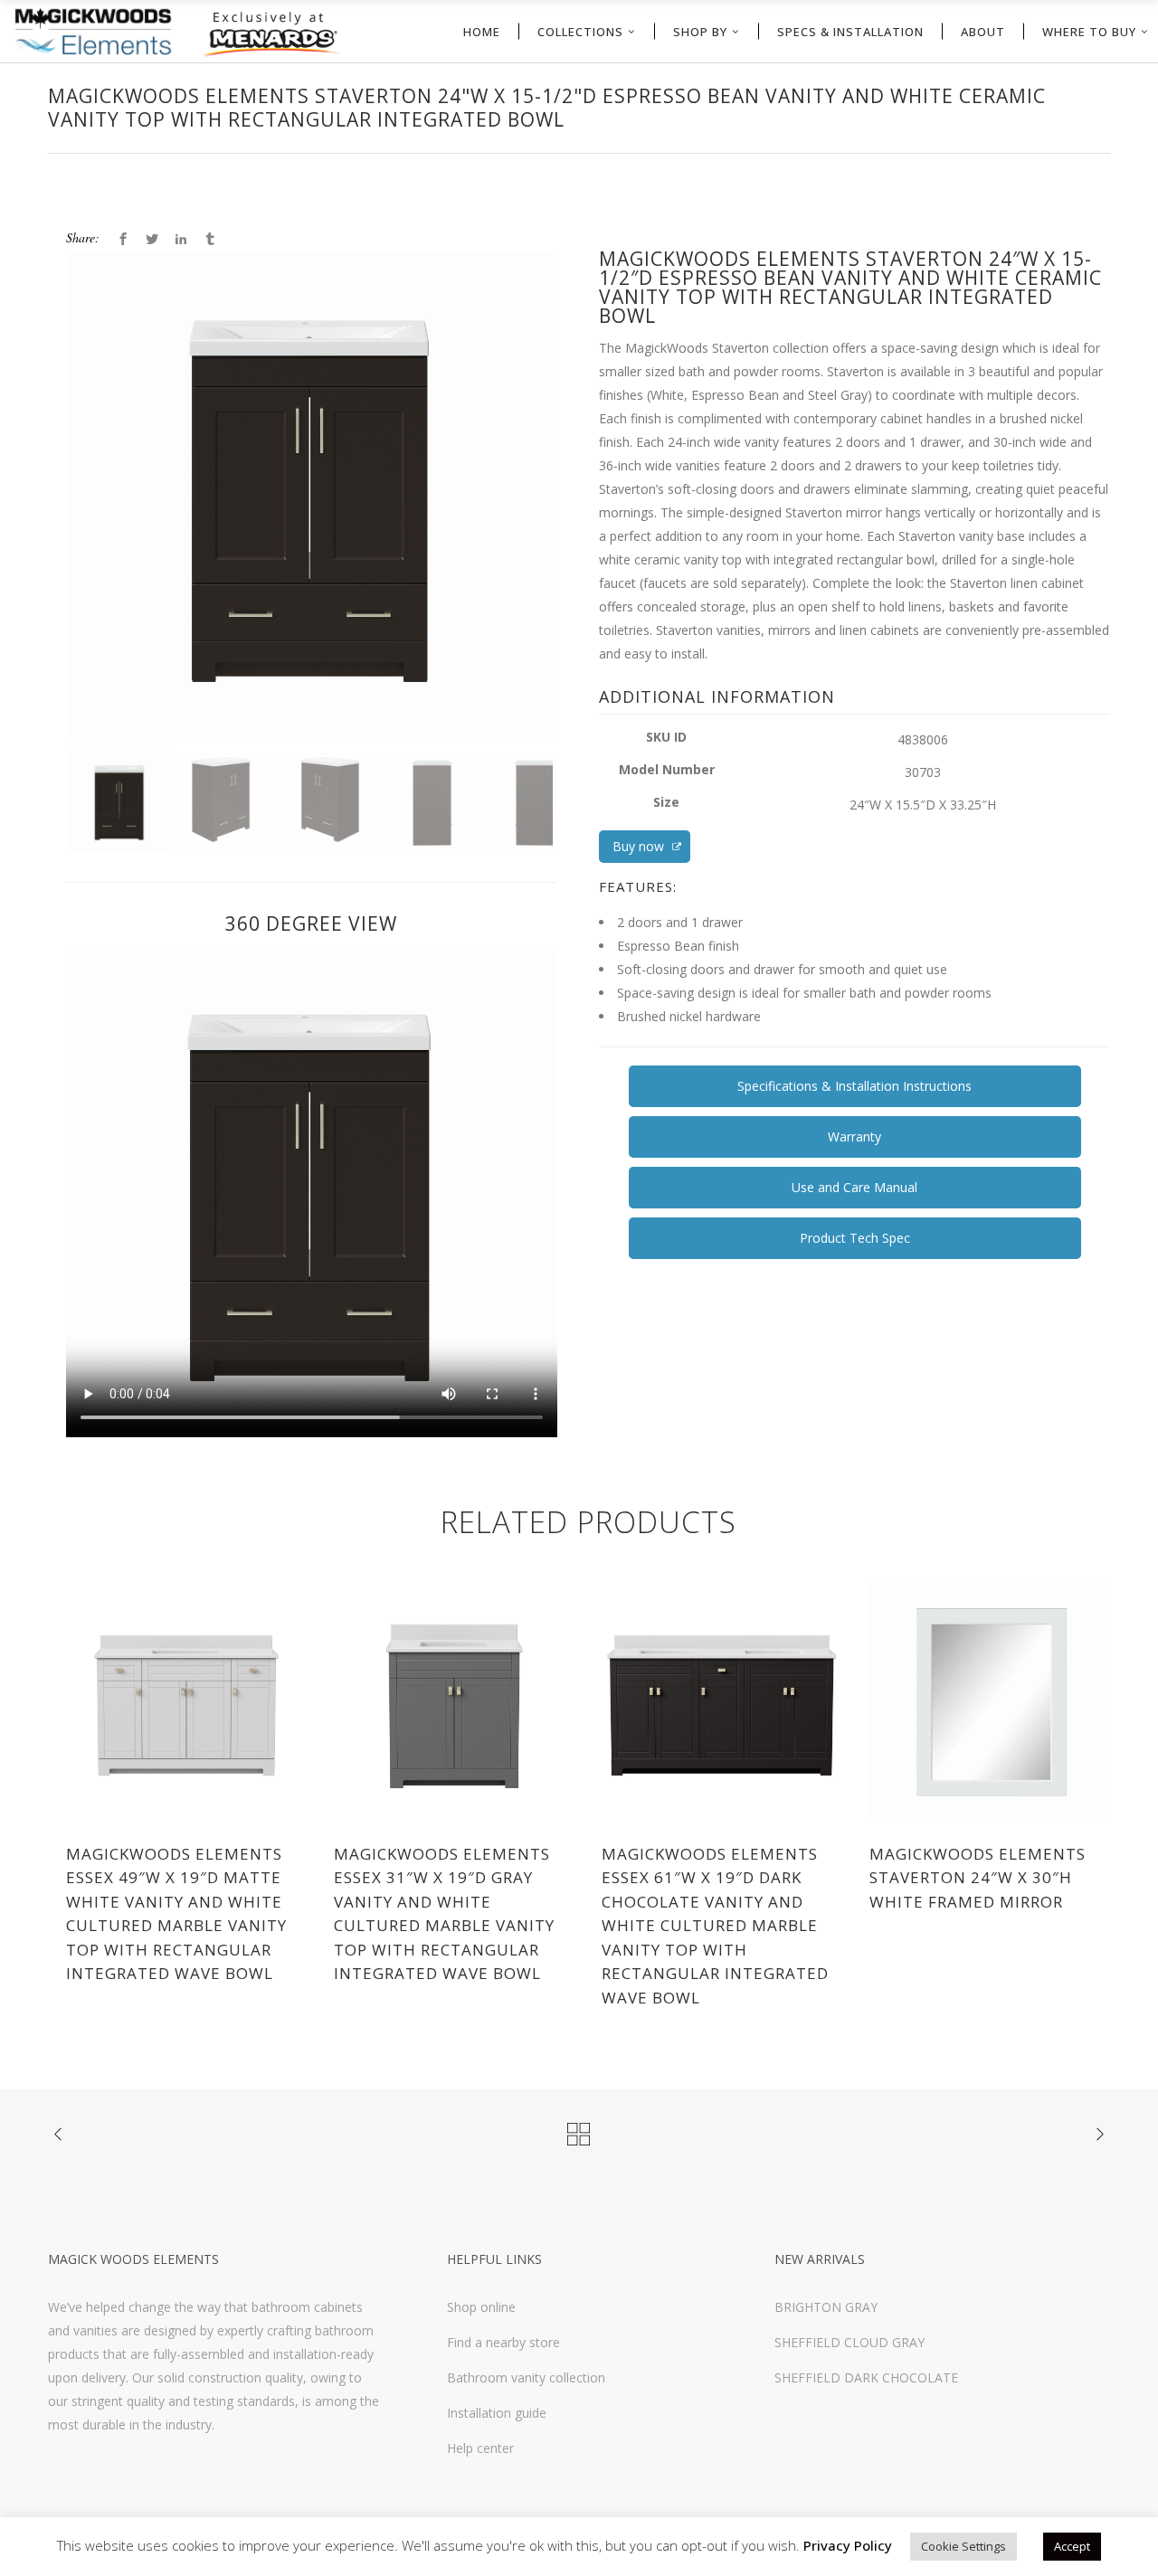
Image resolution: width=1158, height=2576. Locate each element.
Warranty (854, 1136)
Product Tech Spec (855, 1238)
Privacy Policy (848, 2545)
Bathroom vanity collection (526, 2377)
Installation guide (497, 2413)
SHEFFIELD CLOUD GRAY (850, 2342)
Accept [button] (1072, 2546)
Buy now (640, 846)
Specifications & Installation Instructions (854, 1086)
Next (580, 528)
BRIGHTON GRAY (826, 2307)
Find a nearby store (503, 2342)
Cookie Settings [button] (963, 2546)
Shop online (481, 2307)
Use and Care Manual (854, 1187)
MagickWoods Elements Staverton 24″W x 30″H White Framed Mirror (978, 1878)
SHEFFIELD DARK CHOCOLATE (866, 2377)
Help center (480, 2448)
